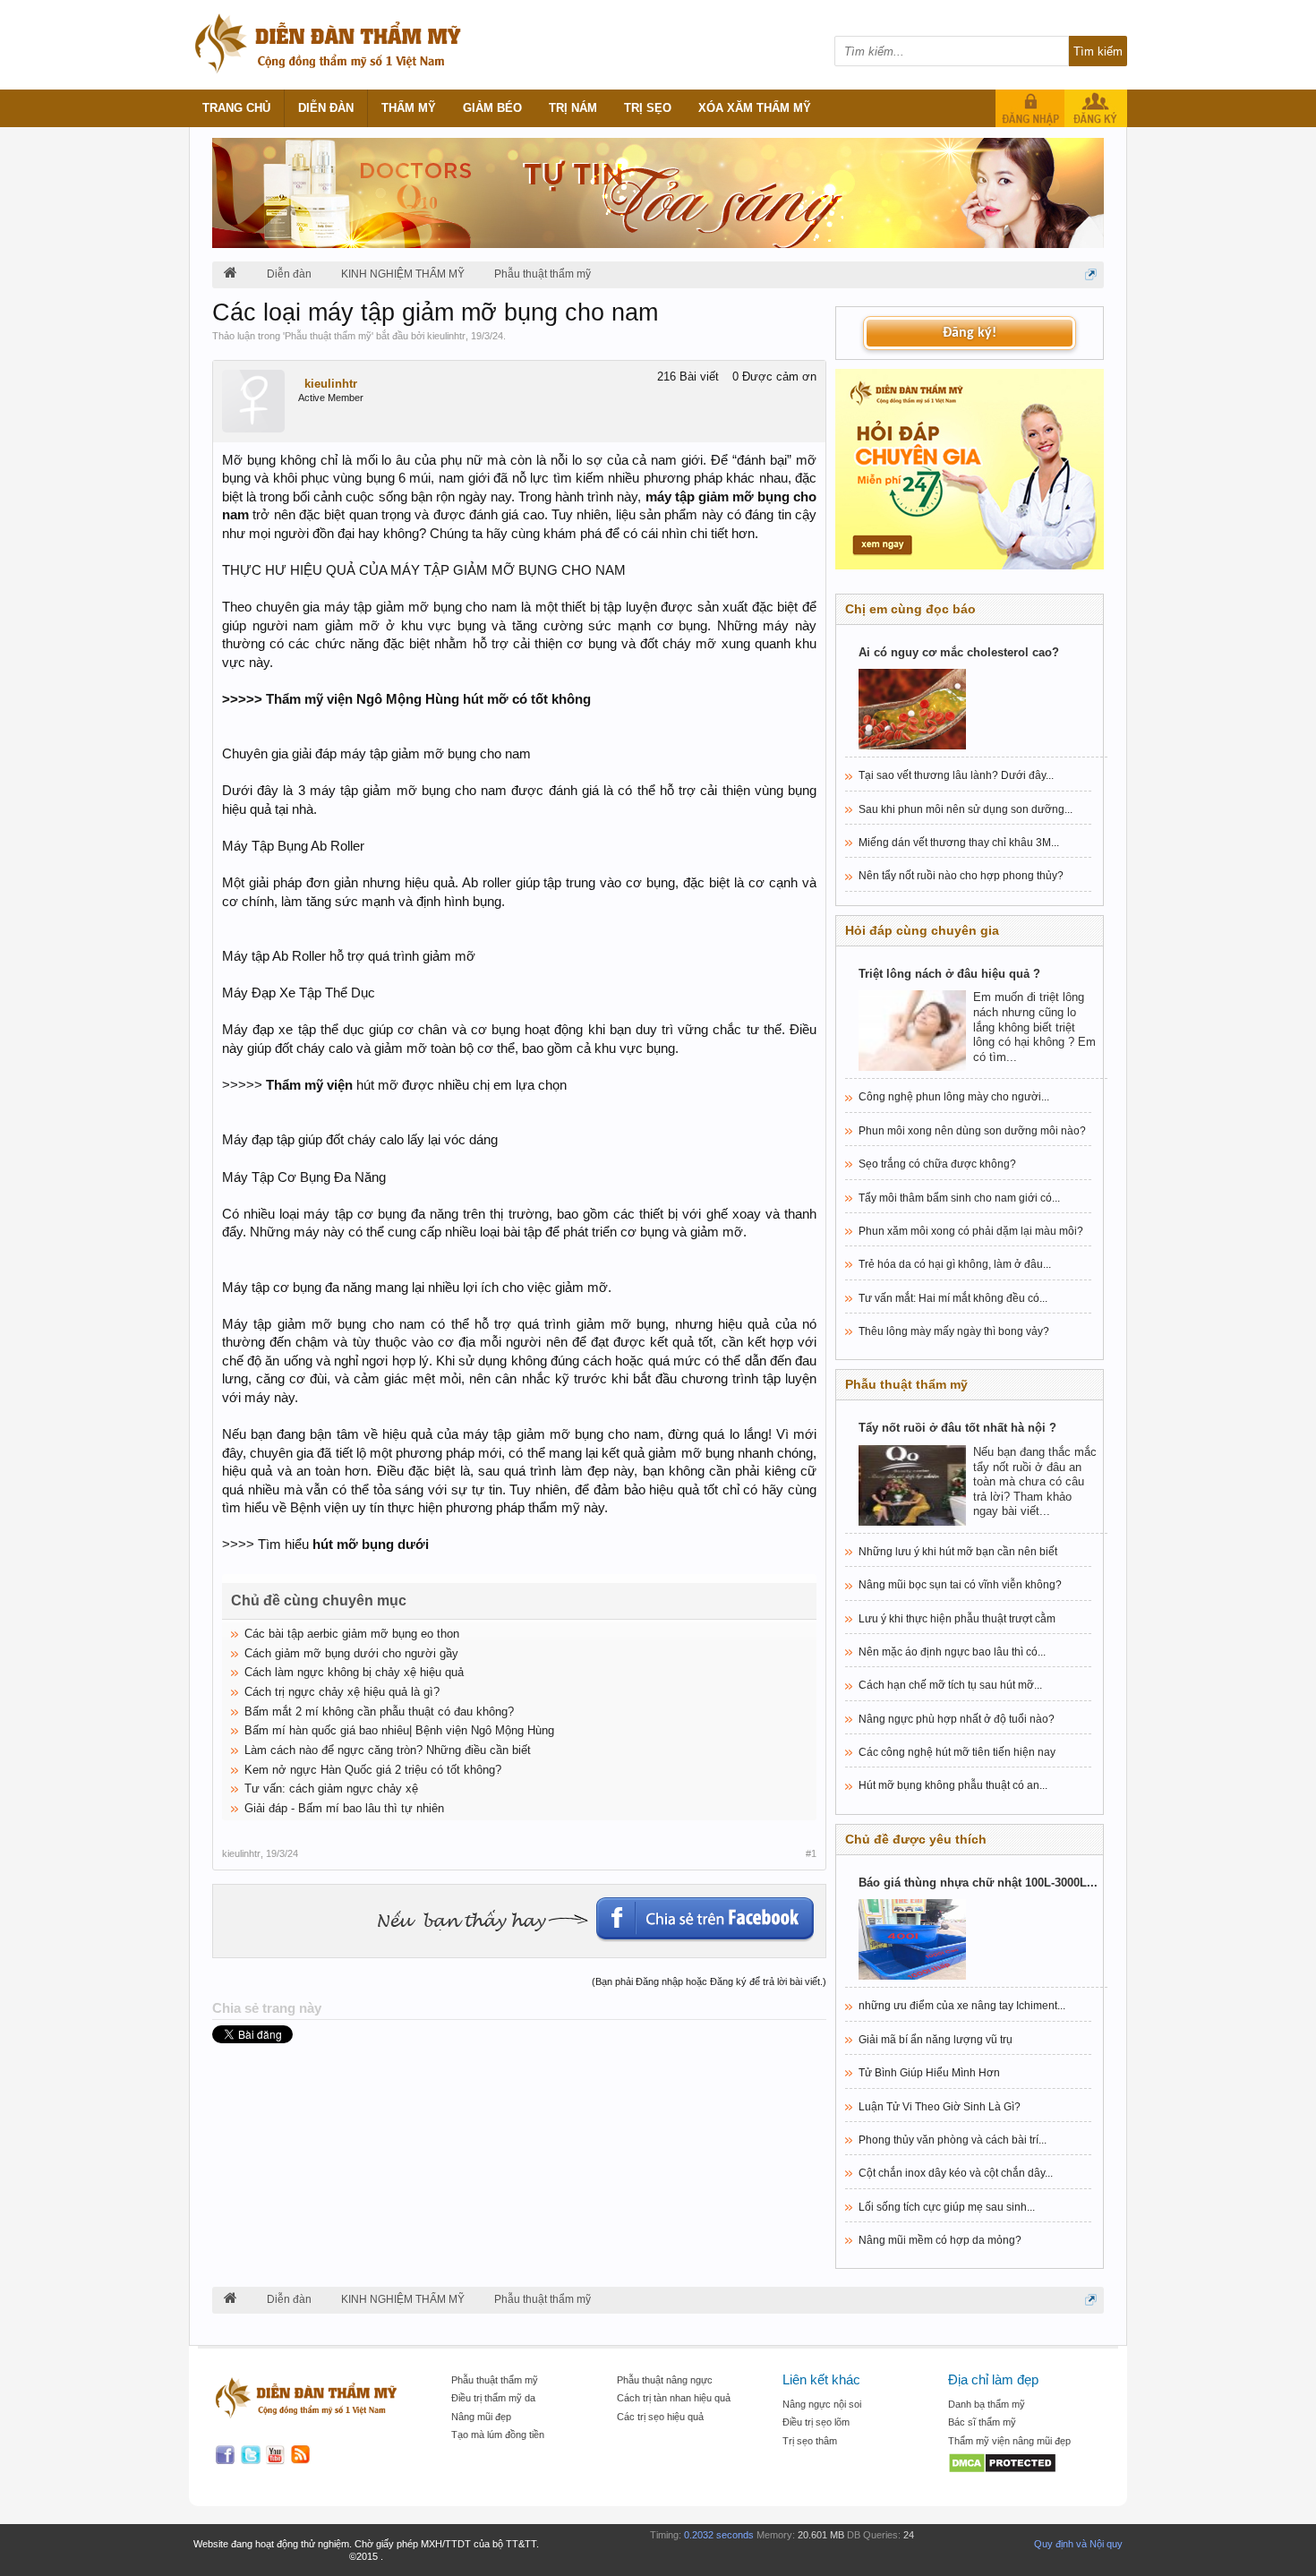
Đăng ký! (970, 333)
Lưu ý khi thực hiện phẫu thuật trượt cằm (957, 1619)
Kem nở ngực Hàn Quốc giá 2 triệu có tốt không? (373, 1770)
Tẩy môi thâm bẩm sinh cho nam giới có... (959, 1198)
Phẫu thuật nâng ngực (665, 2380)
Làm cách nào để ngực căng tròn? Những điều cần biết (388, 1750)
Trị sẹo (648, 108)
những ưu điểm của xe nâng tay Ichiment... (962, 2006)
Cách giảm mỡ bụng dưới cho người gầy (351, 1653)
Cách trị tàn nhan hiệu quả (674, 2398)
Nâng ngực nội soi (822, 2404)
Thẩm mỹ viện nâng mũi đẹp (1009, 2441)
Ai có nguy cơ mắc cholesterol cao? (959, 652)
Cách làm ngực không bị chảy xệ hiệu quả (354, 1672)
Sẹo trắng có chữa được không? (937, 1164)
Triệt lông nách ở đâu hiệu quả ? (949, 974)
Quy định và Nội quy (1078, 2544)
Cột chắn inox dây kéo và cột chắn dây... (956, 2173)
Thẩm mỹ (409, 108)
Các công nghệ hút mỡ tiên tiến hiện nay (957, 1752)
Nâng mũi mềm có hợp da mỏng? (940, 2240)
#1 (811, 1853)
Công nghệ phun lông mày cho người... (954, 1097)
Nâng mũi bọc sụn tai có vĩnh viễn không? (960, 1585)
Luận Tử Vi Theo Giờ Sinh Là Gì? (940, 2107)
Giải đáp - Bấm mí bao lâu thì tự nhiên (344, 1808)
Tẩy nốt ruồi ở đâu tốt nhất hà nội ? (957, 1428)
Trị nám (573, 108)
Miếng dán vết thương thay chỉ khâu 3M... (959, 843)
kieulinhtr (446, 336)
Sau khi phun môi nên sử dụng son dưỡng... (966, 809)
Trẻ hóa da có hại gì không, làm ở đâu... (955, 1264)
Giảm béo (492, 108)
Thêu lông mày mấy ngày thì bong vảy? (954, 1331)
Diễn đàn (326, 108)
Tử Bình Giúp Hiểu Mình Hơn (929, 2073)
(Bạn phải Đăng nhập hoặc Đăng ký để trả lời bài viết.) (709, 1981)
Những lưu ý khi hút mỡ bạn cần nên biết (958, 1552)
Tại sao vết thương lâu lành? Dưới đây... (956, 775)
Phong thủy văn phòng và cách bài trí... (953, 2140)
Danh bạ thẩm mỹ (987, 2404)
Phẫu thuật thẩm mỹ (328, 336)
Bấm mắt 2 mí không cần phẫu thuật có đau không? (379, 1712)
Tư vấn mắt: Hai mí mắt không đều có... (953, 1298)
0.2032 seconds (719, 2535)
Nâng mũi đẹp (481, 2417)
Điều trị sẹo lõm (816, 2422)
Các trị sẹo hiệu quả (660, 2417)
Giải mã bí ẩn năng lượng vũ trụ (936, 2040)
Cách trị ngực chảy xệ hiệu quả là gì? (342, 1692)
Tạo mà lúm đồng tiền (498, 2435)
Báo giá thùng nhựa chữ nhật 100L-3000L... (978, 1883)
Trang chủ (236, 108)
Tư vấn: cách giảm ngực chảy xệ (331, 1789)
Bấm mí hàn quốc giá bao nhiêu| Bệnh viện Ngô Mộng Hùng (399, 1730)
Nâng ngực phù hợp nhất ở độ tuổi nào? (957, 1719)
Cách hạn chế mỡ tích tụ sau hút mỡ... (950, 1685)
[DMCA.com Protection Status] (1022, 2465)
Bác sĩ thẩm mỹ (982, 2422)
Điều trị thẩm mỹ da (493, 2398)
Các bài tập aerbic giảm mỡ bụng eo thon (352, 1634)
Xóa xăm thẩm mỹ (755, 108)
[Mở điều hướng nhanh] (1091, 274)
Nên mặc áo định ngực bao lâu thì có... (952, 1652)
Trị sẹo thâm (810, 2441)
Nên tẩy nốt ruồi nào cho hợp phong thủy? (961, 876)
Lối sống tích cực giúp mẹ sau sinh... (947, 2207)
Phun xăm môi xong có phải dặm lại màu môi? (971, 1231)
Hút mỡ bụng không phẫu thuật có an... (953, 1785)
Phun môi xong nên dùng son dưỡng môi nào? (972, 1131)
